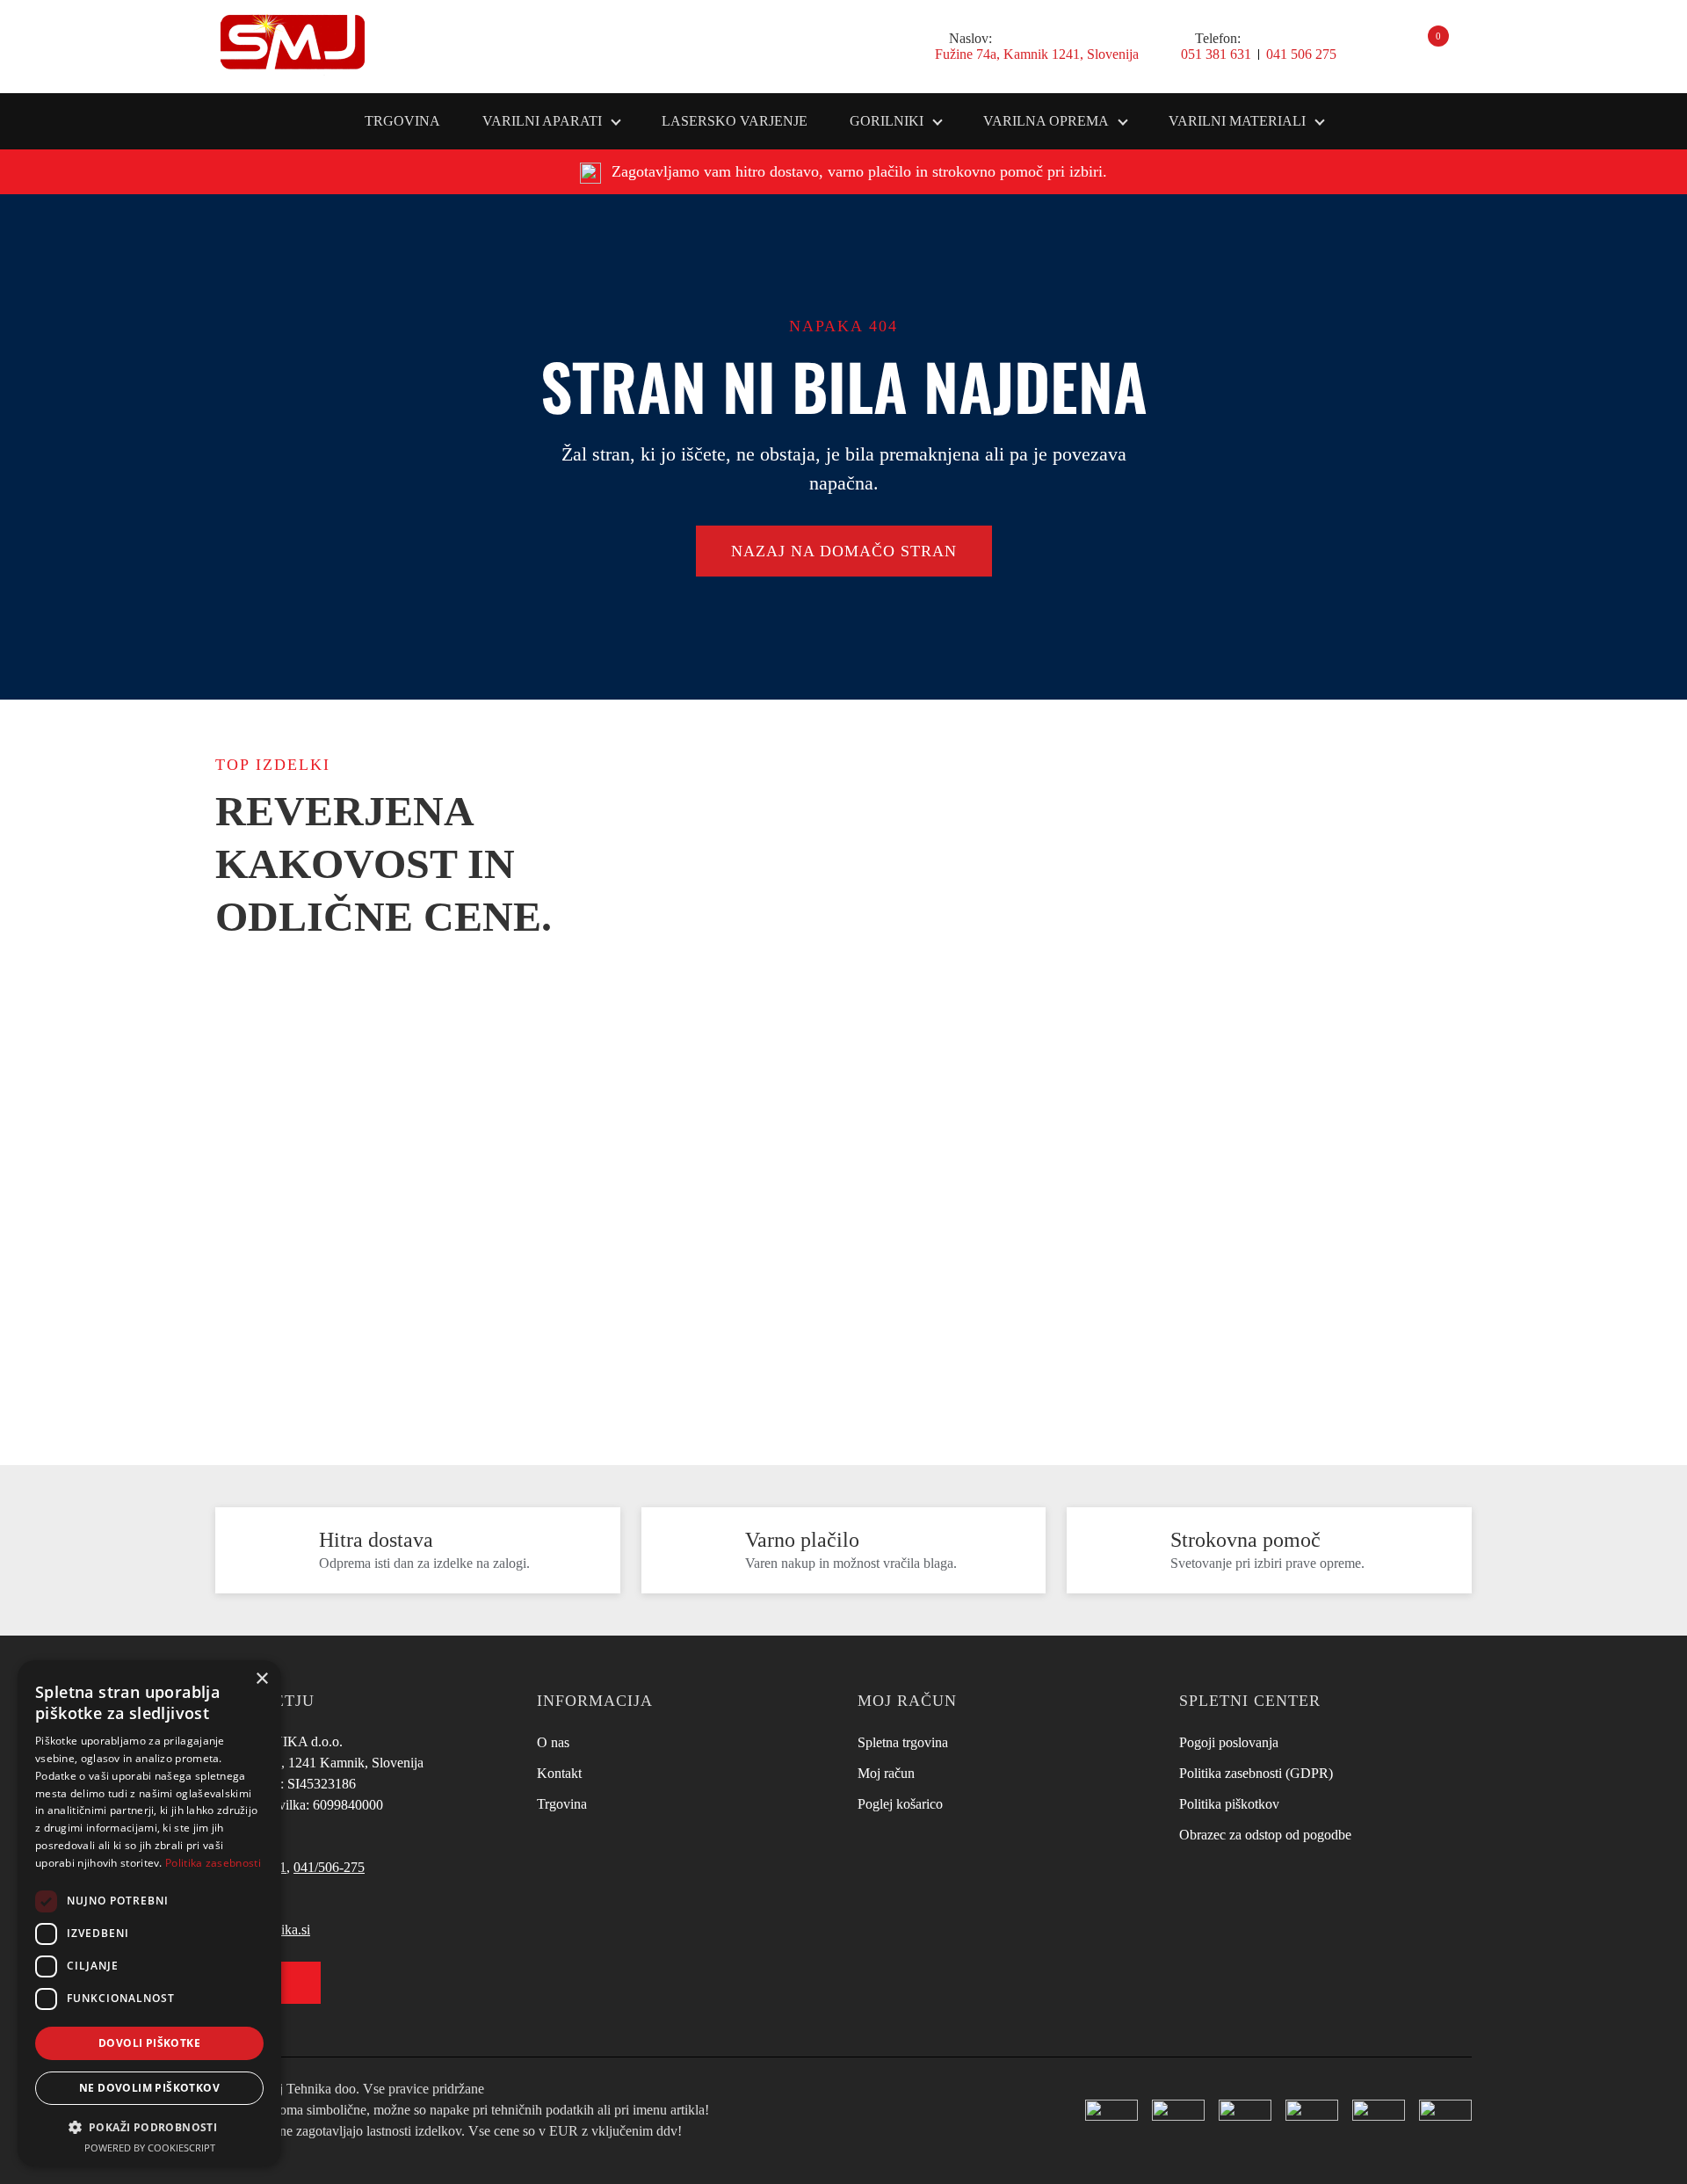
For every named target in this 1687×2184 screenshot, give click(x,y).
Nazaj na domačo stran (844, 551)
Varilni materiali (1237, 121)
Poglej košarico (900, 1804)
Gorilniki (887, 121)
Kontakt (559, 1773)
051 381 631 (1216, 54)
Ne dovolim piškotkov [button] (149, 2088)
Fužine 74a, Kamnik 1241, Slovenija (1037, 54)
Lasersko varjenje (735, 121)
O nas (553, 1742)
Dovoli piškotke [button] (149, 2043)
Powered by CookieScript (150, 2148)
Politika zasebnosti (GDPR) (1256, 1773)
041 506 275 (1301, 54)
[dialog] (149, 1913)
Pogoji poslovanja (1229, 1742)
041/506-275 (329, 1867)
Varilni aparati (542, 121)
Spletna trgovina (903, 1742)
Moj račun (886, 1773)
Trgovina (402, 121)
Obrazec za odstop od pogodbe (1265, 1835)
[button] (149, 2126)
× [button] (261, 1679)
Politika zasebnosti (213, 1863)
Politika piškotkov (1229, 1804)
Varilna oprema (1046, 121)
